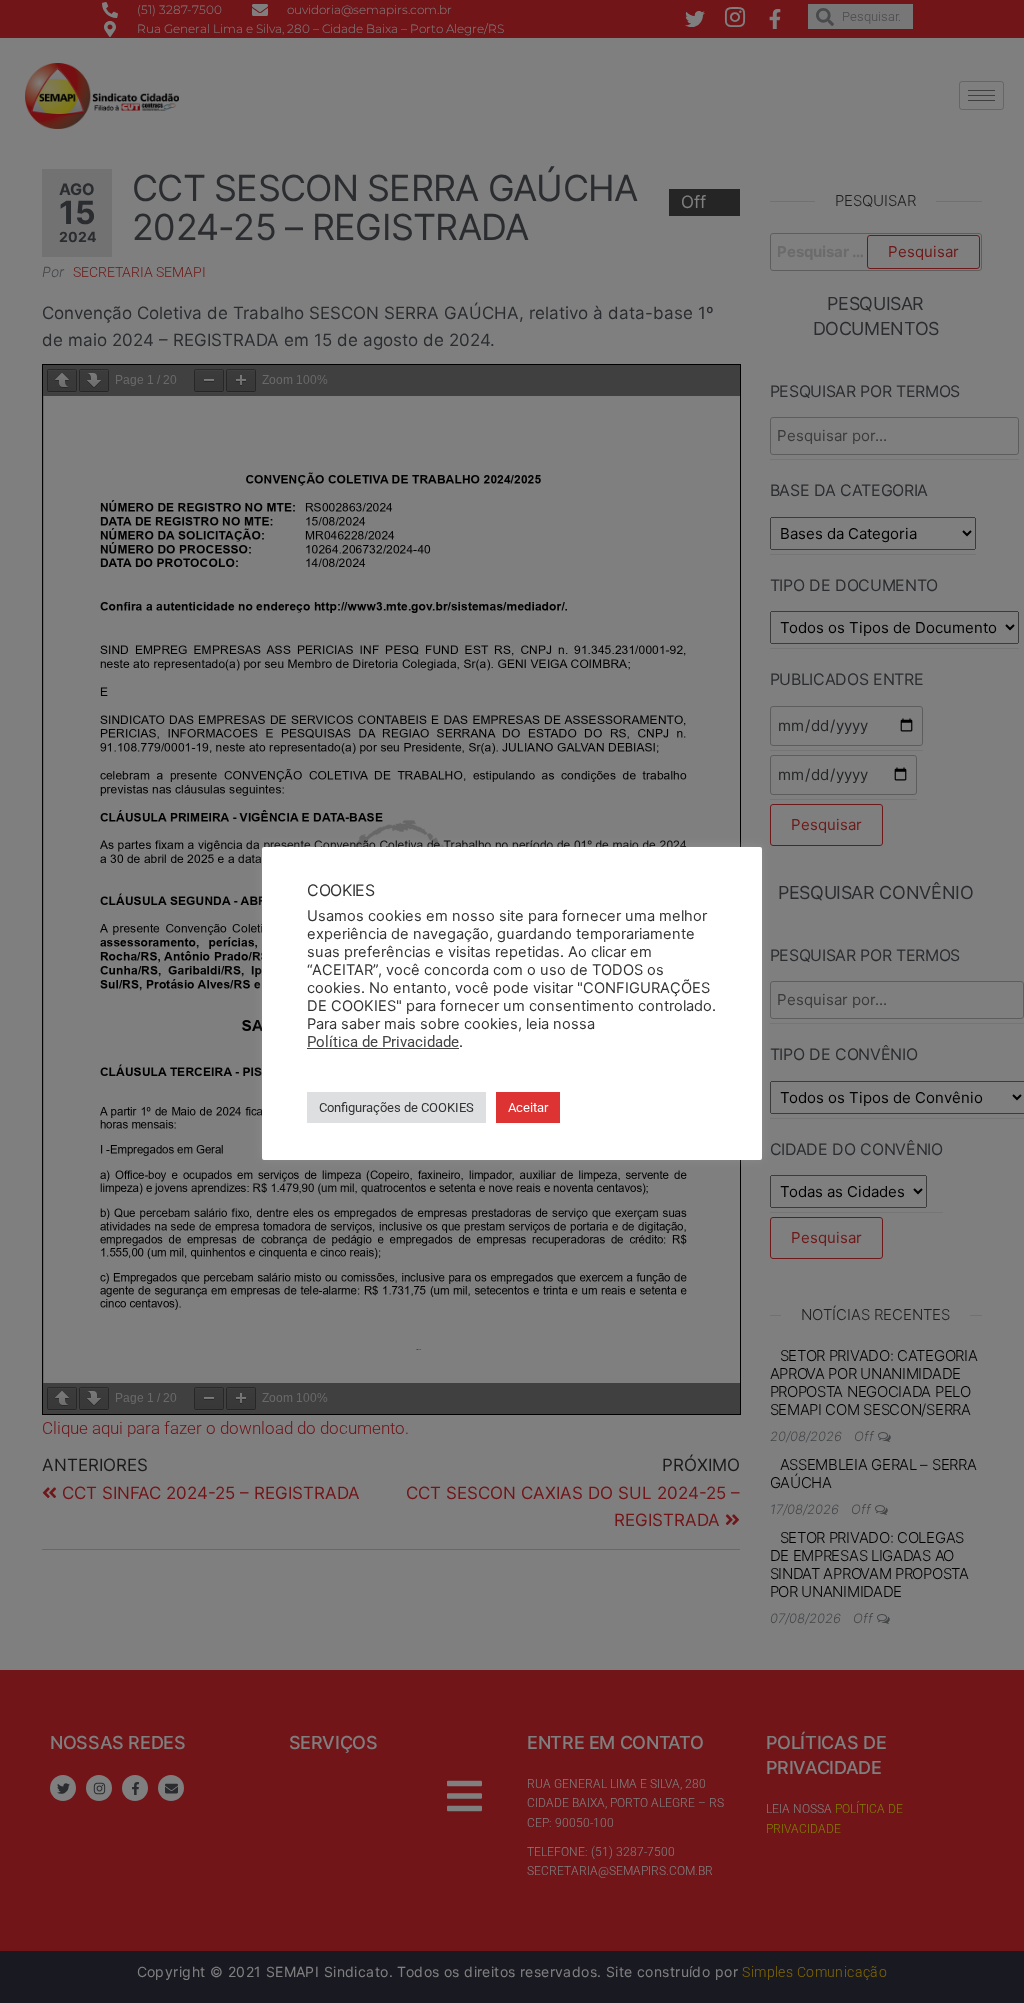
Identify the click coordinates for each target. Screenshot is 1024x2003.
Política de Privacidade (383, 1042)
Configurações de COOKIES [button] (396, 1107)
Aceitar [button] (528, 1107)
